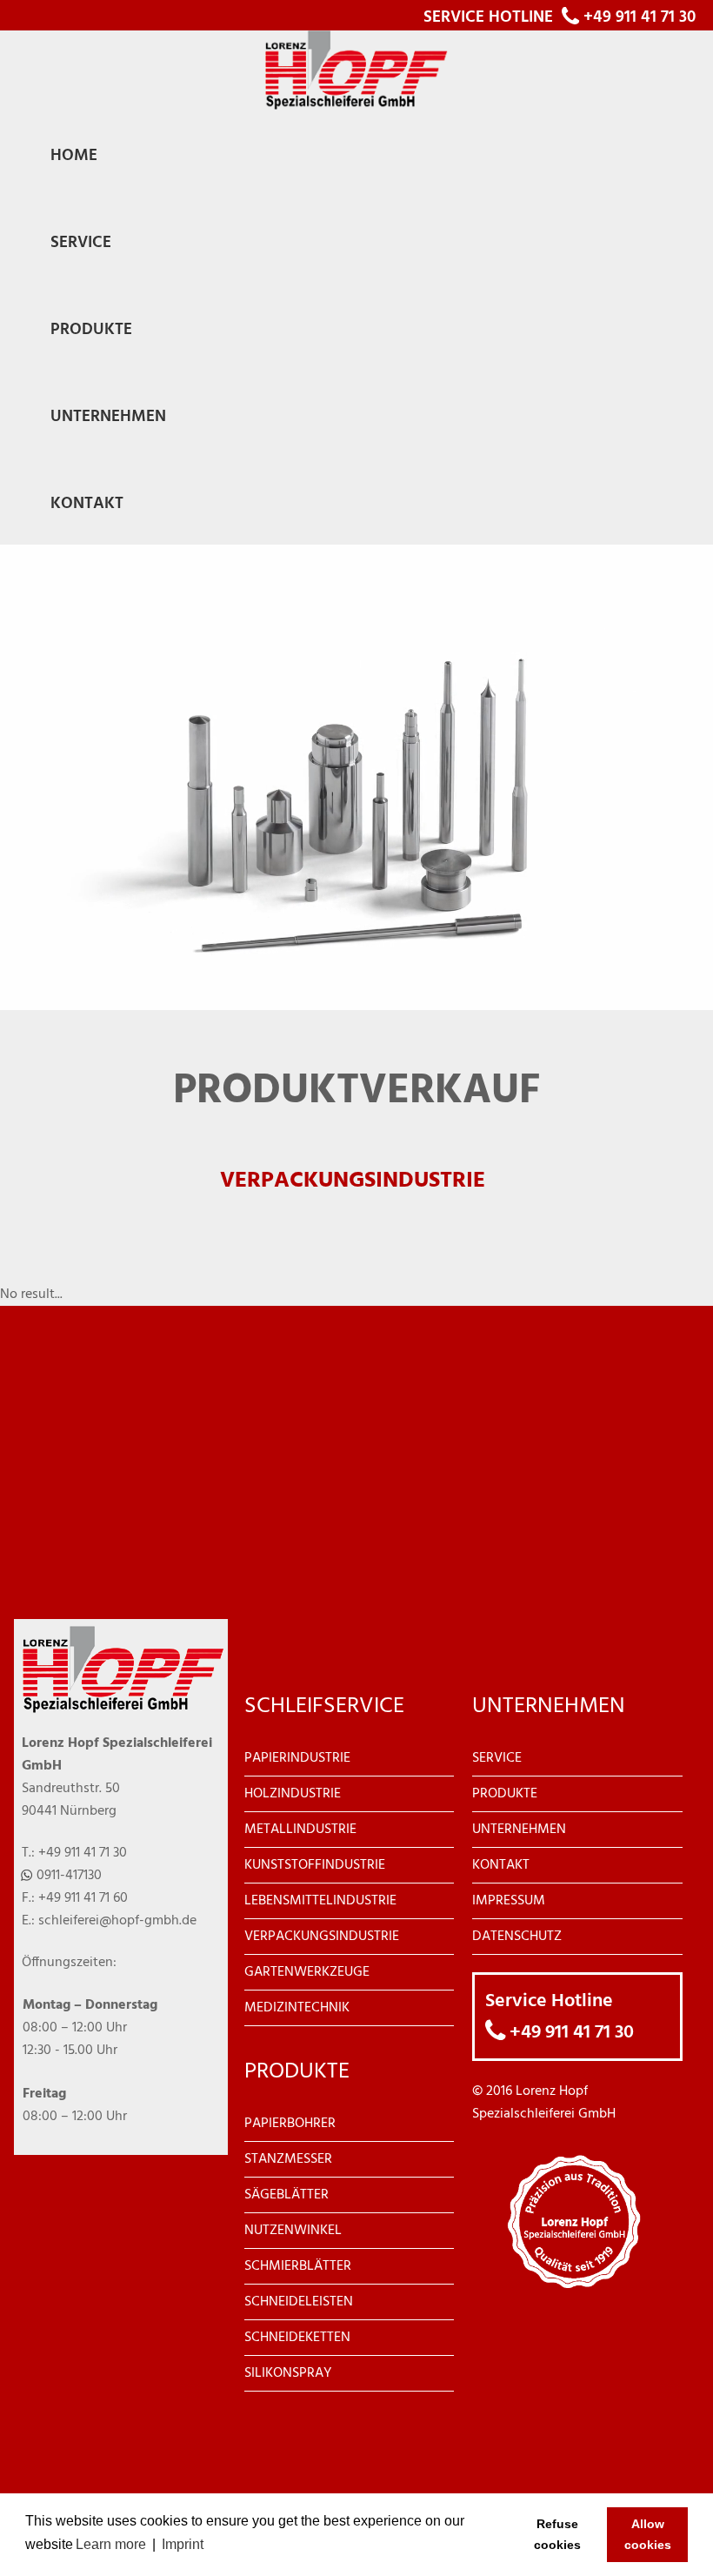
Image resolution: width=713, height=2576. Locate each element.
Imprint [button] (183, 2544)
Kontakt (501, 1865)
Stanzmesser (288, 2159)
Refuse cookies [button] (557, 2534)
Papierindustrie (297, 1758)
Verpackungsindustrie (322, 1937)
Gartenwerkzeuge (307, 1972)
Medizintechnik (297, 2008)
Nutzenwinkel (293, 2231)
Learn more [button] (111, 2544)
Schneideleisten (299, 2302)
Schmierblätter (298, 2266)
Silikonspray (288, 2373)
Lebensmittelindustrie (320, 1901)
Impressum (509, 1901)
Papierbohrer (290, 2124)
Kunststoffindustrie (315, 1865)
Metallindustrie (300, 1830)
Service (497, 1758)
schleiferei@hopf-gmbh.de (117, 1921)
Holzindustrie (293, 1794)
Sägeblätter (287, 2195)
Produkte (505, 1794)
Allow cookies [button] (648, 2534)
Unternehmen (519, 1830)
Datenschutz (517, 1937)
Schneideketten (297, 2338)
